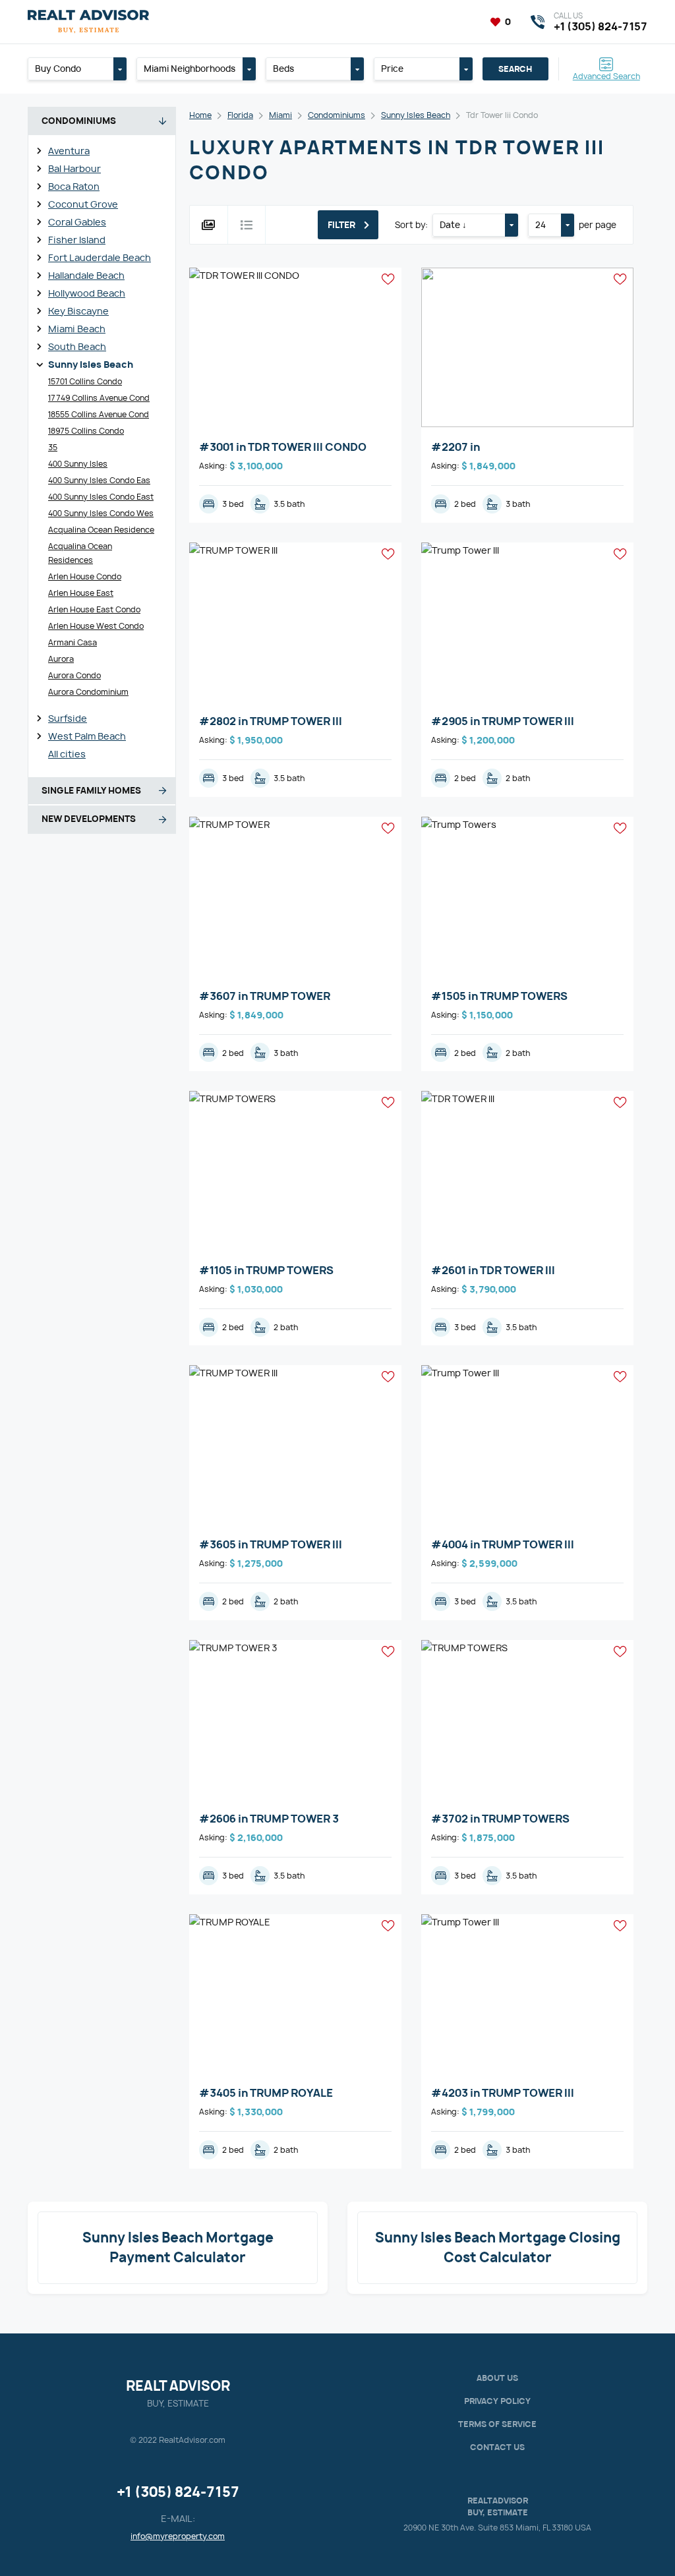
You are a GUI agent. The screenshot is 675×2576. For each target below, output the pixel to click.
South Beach (77, 346)
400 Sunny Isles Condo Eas (99, 480)
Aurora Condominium (88, 692)
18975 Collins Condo (86, 431)
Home (200, 115)
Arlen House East (81, 593)
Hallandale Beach (86, 275)
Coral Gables (77, 222)
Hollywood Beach (87, 293)
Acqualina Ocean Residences (80, 553)
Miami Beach (77, 329)
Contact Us (497, 2447)
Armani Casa (73, 642)
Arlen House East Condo (94, 609)
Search (515, 69)
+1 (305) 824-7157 (178, 2492)
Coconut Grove (83, 204)
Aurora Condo (74, 675)
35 (53, 447)
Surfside (68, 718)
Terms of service (497, 2424)
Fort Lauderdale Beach (100, 257)
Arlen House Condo (85, 576)
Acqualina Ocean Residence (101, 530)
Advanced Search (606, 75)
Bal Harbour (74, 168)
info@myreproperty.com (178, 2536)
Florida (240, 115)
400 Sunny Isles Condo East (101, 497)
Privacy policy (497, 2401)
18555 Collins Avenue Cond (99, 414)
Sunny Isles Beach (91, 364)
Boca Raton (74, 186)
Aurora (61, 659)
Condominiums (337, 115)
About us (497, 2378)
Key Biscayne (78, 311)
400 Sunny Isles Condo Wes (101, 513)
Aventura (69, 151)
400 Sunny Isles (78, 464)
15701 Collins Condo (85, 381)
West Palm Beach (87, 736)
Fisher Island (77, 240)
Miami (280, 115)
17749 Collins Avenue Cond (99, 398)
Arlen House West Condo (96, 626)
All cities (67, 754)
